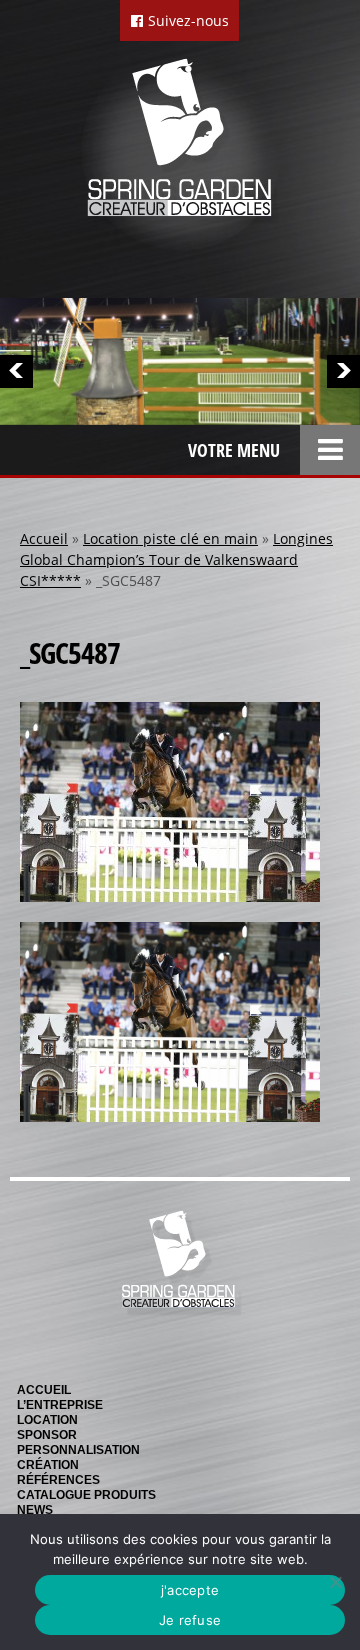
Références (58, 1480)
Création (48, 1465)
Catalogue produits (86, 1495)
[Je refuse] (335, 1582)
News (35, 1510)
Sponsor (47, 1435)
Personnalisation (78, 1450)
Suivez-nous (186, 20)
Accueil (44, 538)
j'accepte (190, 1590)
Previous (16, 371)
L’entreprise (60, 1405)
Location (47, 1420)
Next (343, 371)
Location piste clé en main (170, 538)
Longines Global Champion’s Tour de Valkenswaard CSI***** (176, 559)
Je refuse (190, 1620)
